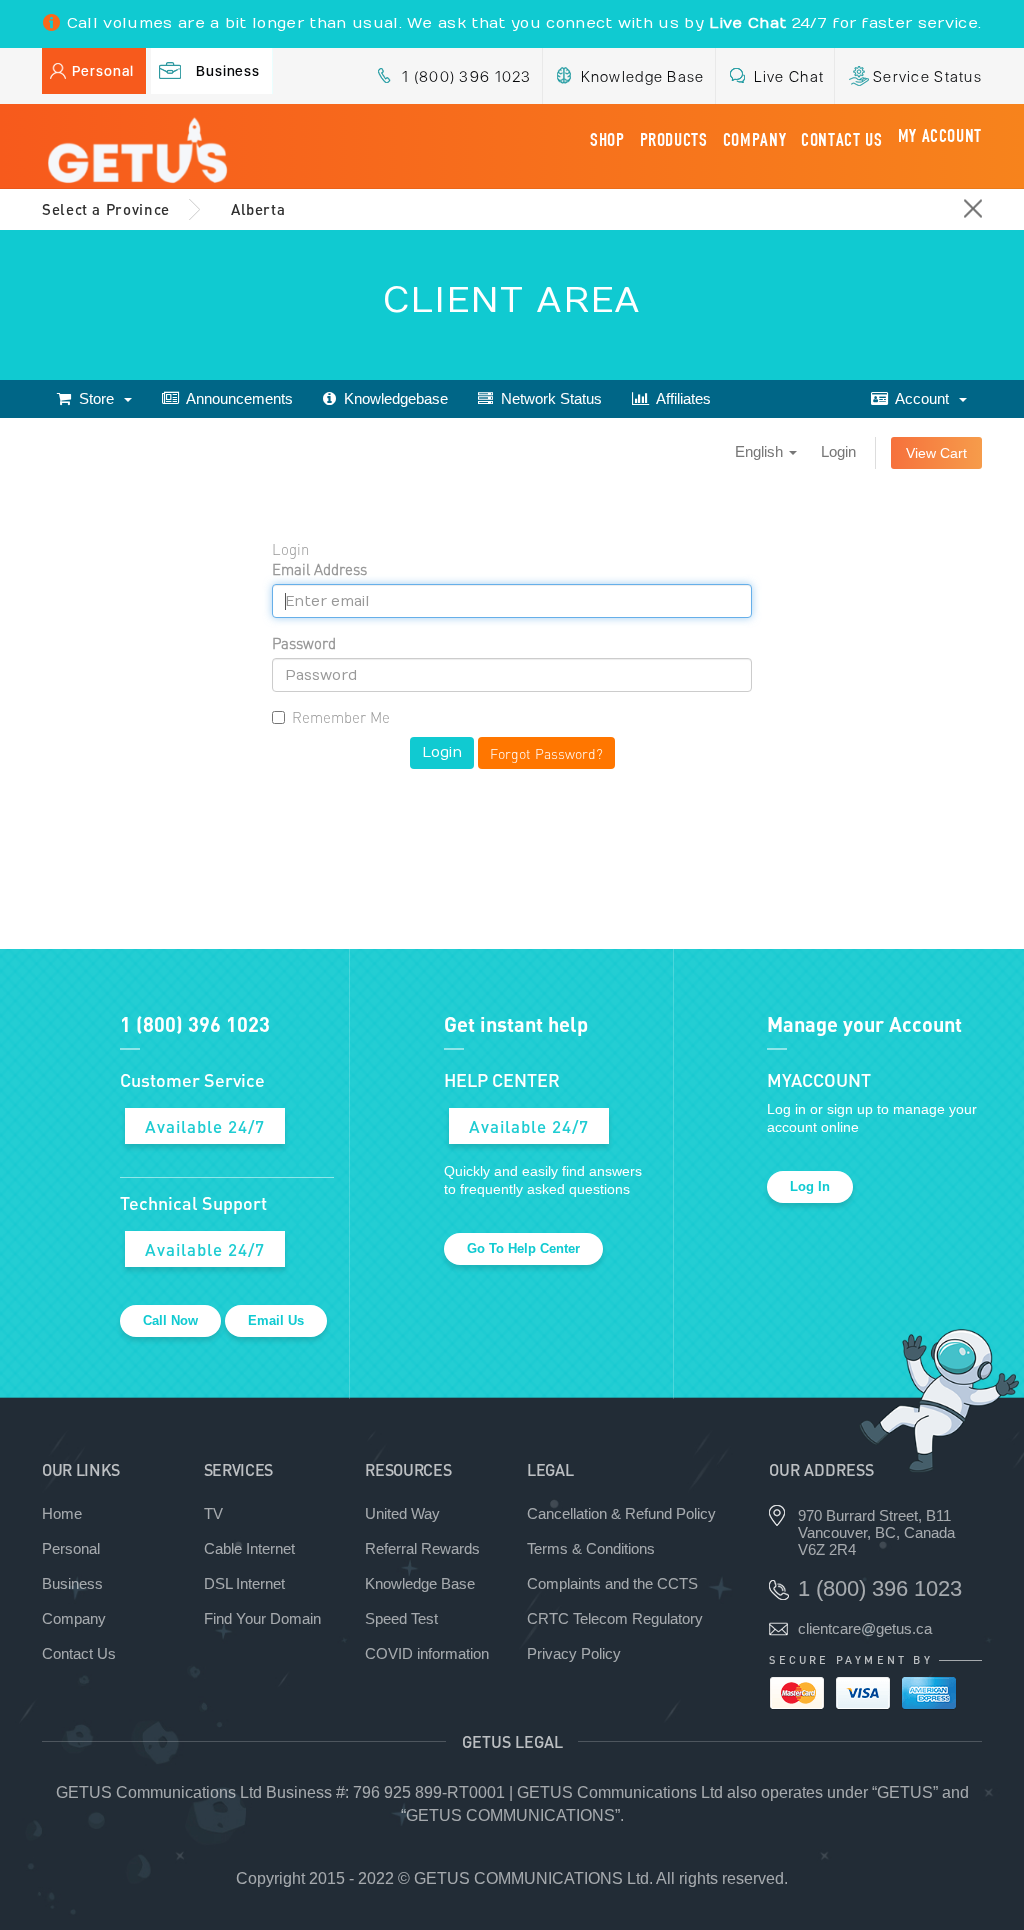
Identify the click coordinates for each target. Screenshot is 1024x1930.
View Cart (936, 453)
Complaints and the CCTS (612, 1583)
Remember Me (341, 717)
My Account (940, 136)
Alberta (258, 209)
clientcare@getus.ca (865, 1628)
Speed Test (401, 1618)
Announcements (236, 398)
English (761, 451)
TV (213, 1513)
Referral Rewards (422, 1548)
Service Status (927, 77)
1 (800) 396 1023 (466, 77)
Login (838, 451)
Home (62, 1513)
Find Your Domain (262, 1618)
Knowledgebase (392, 398)
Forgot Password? (546, 753)
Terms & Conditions (591, 1548)
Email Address (319, 569)
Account (922, 398)
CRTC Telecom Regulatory (615, 1618)
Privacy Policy (574, 1653)
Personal (103, 71)
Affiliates (680, 398)
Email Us (276, 1320)
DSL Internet (244, 1583)
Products (674, 140)
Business (228, 71)
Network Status (547, 398)
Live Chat (789, 77)
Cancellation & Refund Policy (621, 1513)
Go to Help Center (523, 1248)
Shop (607, 140)
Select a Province (106, 209)
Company (754, 140)
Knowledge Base (643, 77)
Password (304, 643)
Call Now (170, 1320)
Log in (810, 1186)
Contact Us (841, 140)
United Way (402, 1513)
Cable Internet (249, 1548)
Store (96, 398)
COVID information (427, 1653)
